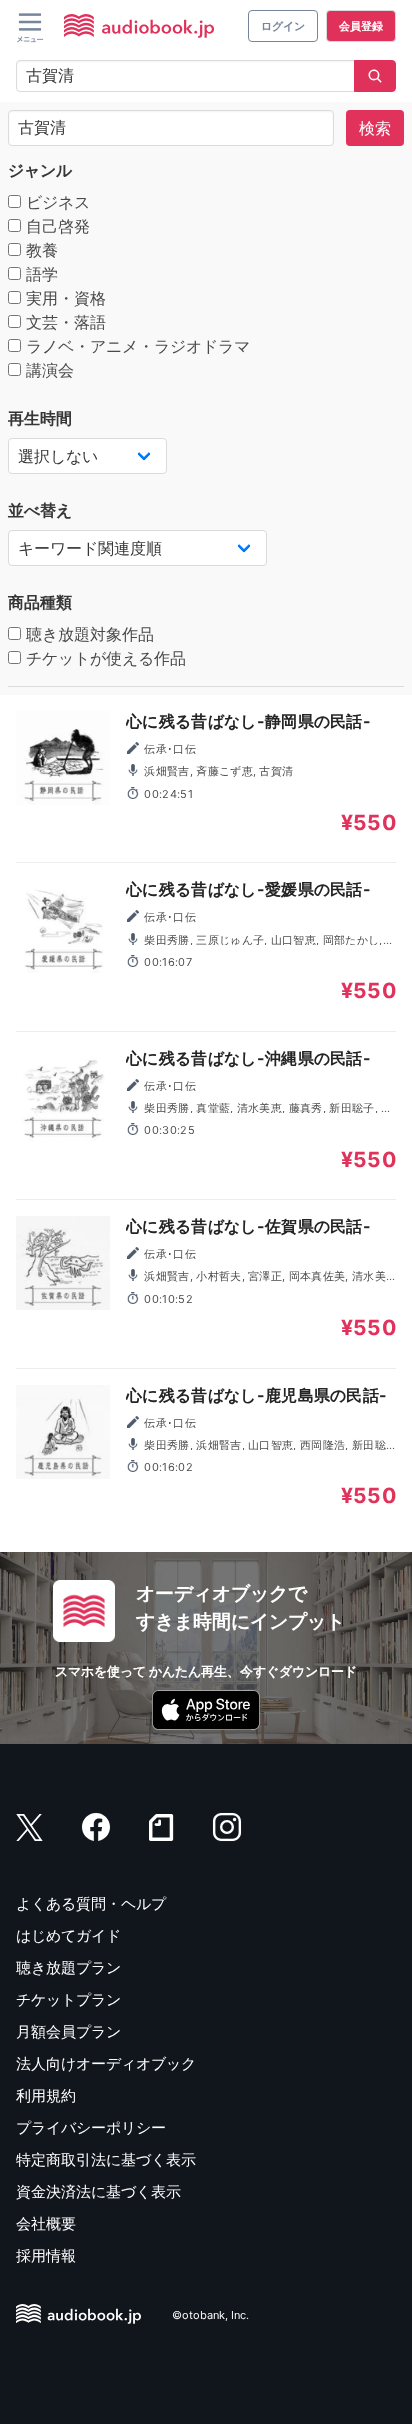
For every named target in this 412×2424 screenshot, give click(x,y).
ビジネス (55, 202)
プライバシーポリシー (91, 2127)
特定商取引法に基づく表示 (106, 2159)
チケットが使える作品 (103, 658)
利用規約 (46, 2095)
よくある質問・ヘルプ (91, 1903)
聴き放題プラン (68, 1967)
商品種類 (40, 602)
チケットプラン (68, 1999)
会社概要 (46, 2223)
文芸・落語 (63, 322)
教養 (39, 250)
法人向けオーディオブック (106, 2063)
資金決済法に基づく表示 (98, 2191)
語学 (39, 274)
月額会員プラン (68, 2031)
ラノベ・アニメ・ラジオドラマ (135, 346)
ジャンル (40, 170)
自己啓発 (55, 226)
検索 (375, 128)
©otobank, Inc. (210, 2315)
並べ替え (40, 510)
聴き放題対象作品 (87, 634)
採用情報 (46, 2255)
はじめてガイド (68, 1935)
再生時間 (40, 418)
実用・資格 (63, 298)
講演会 (47, 370)
